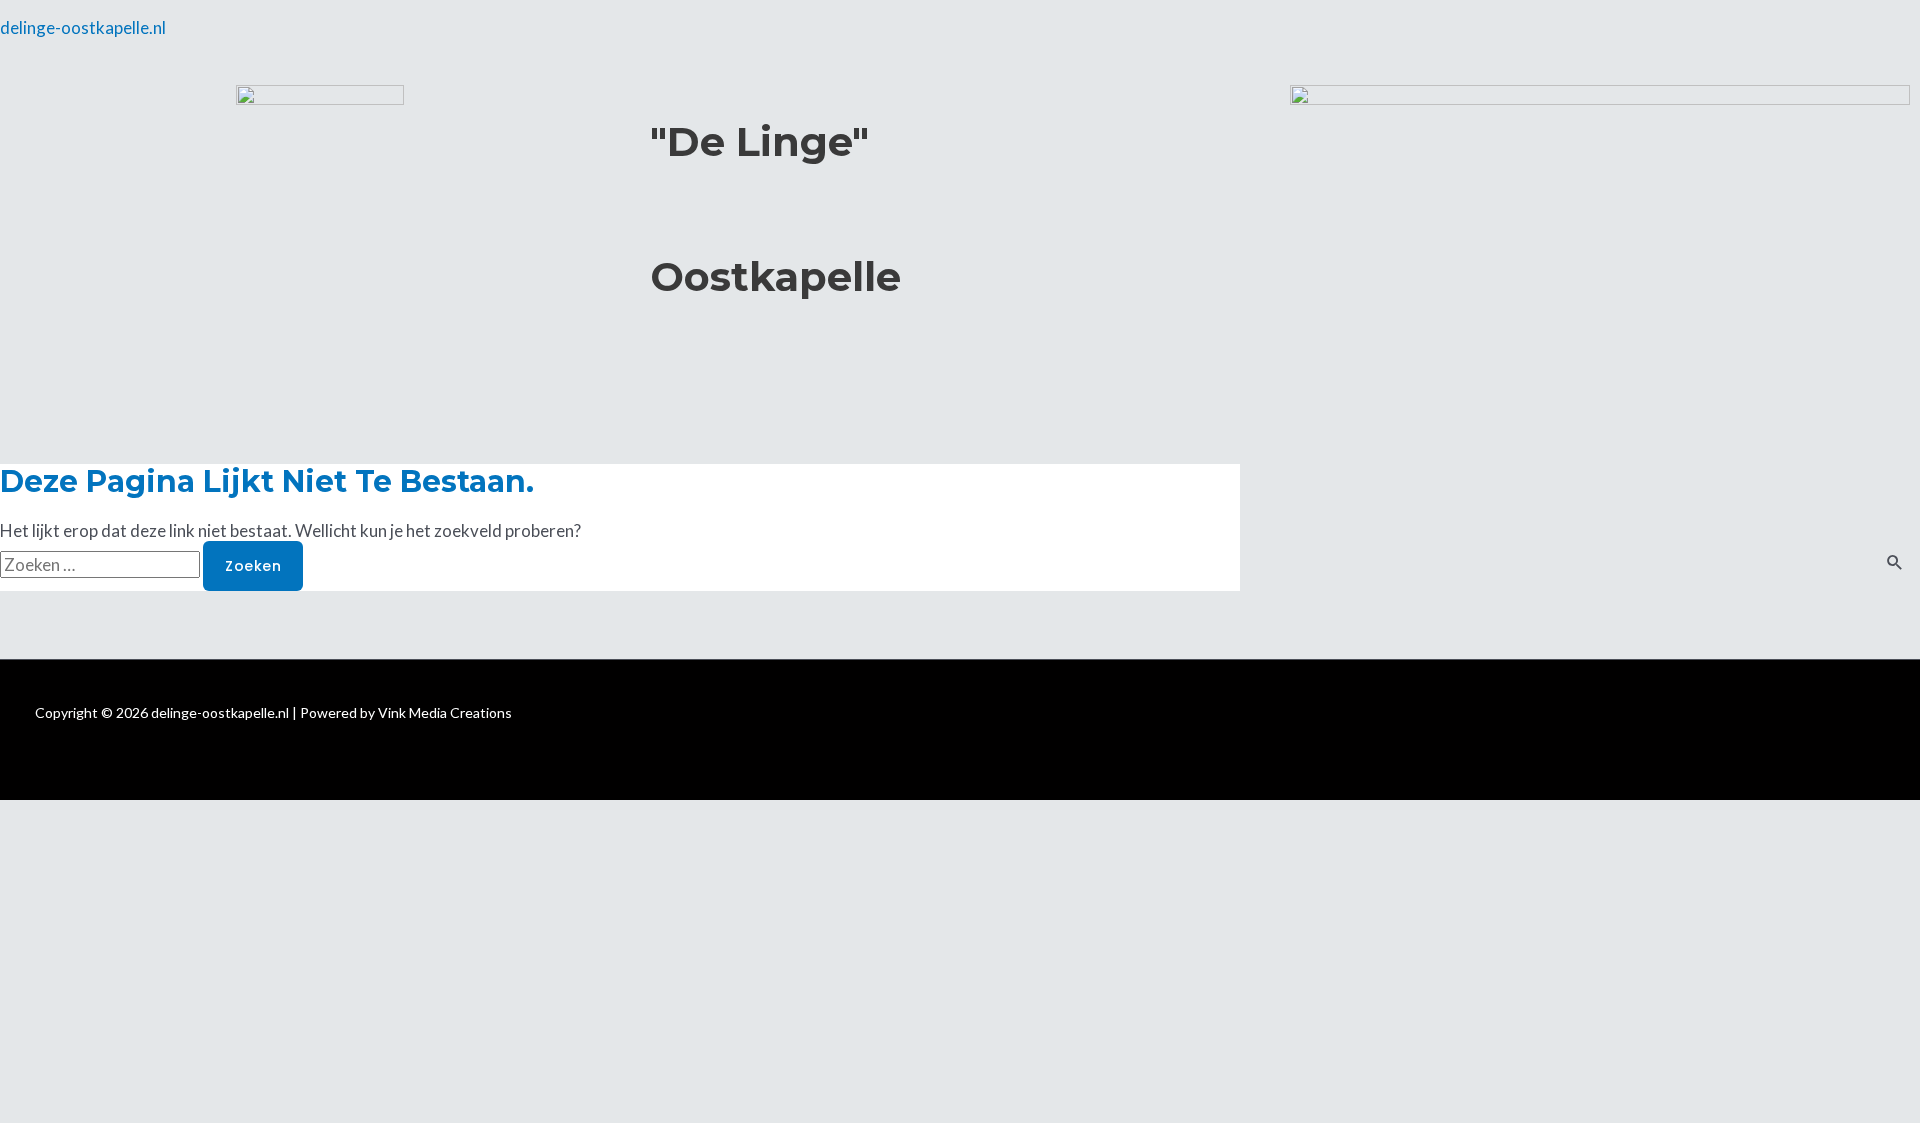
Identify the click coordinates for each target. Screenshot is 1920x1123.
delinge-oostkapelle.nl (83, 27)
